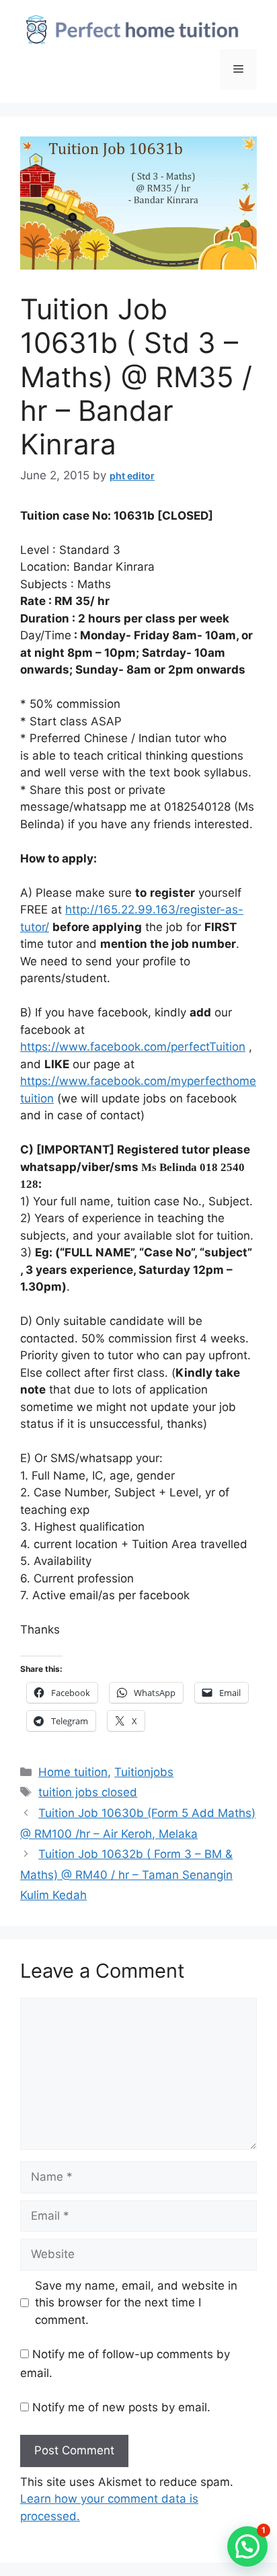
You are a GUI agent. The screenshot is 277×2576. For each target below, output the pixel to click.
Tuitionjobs (144, 1772)
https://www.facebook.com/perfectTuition (133, 1047)
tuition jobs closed (88, 1792)
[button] (247, 2546)
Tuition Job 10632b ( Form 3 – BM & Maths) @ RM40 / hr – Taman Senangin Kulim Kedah (126, 1875)
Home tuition (73, 1772)
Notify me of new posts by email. (121, 2407)
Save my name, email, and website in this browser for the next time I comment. (136, 2303)
